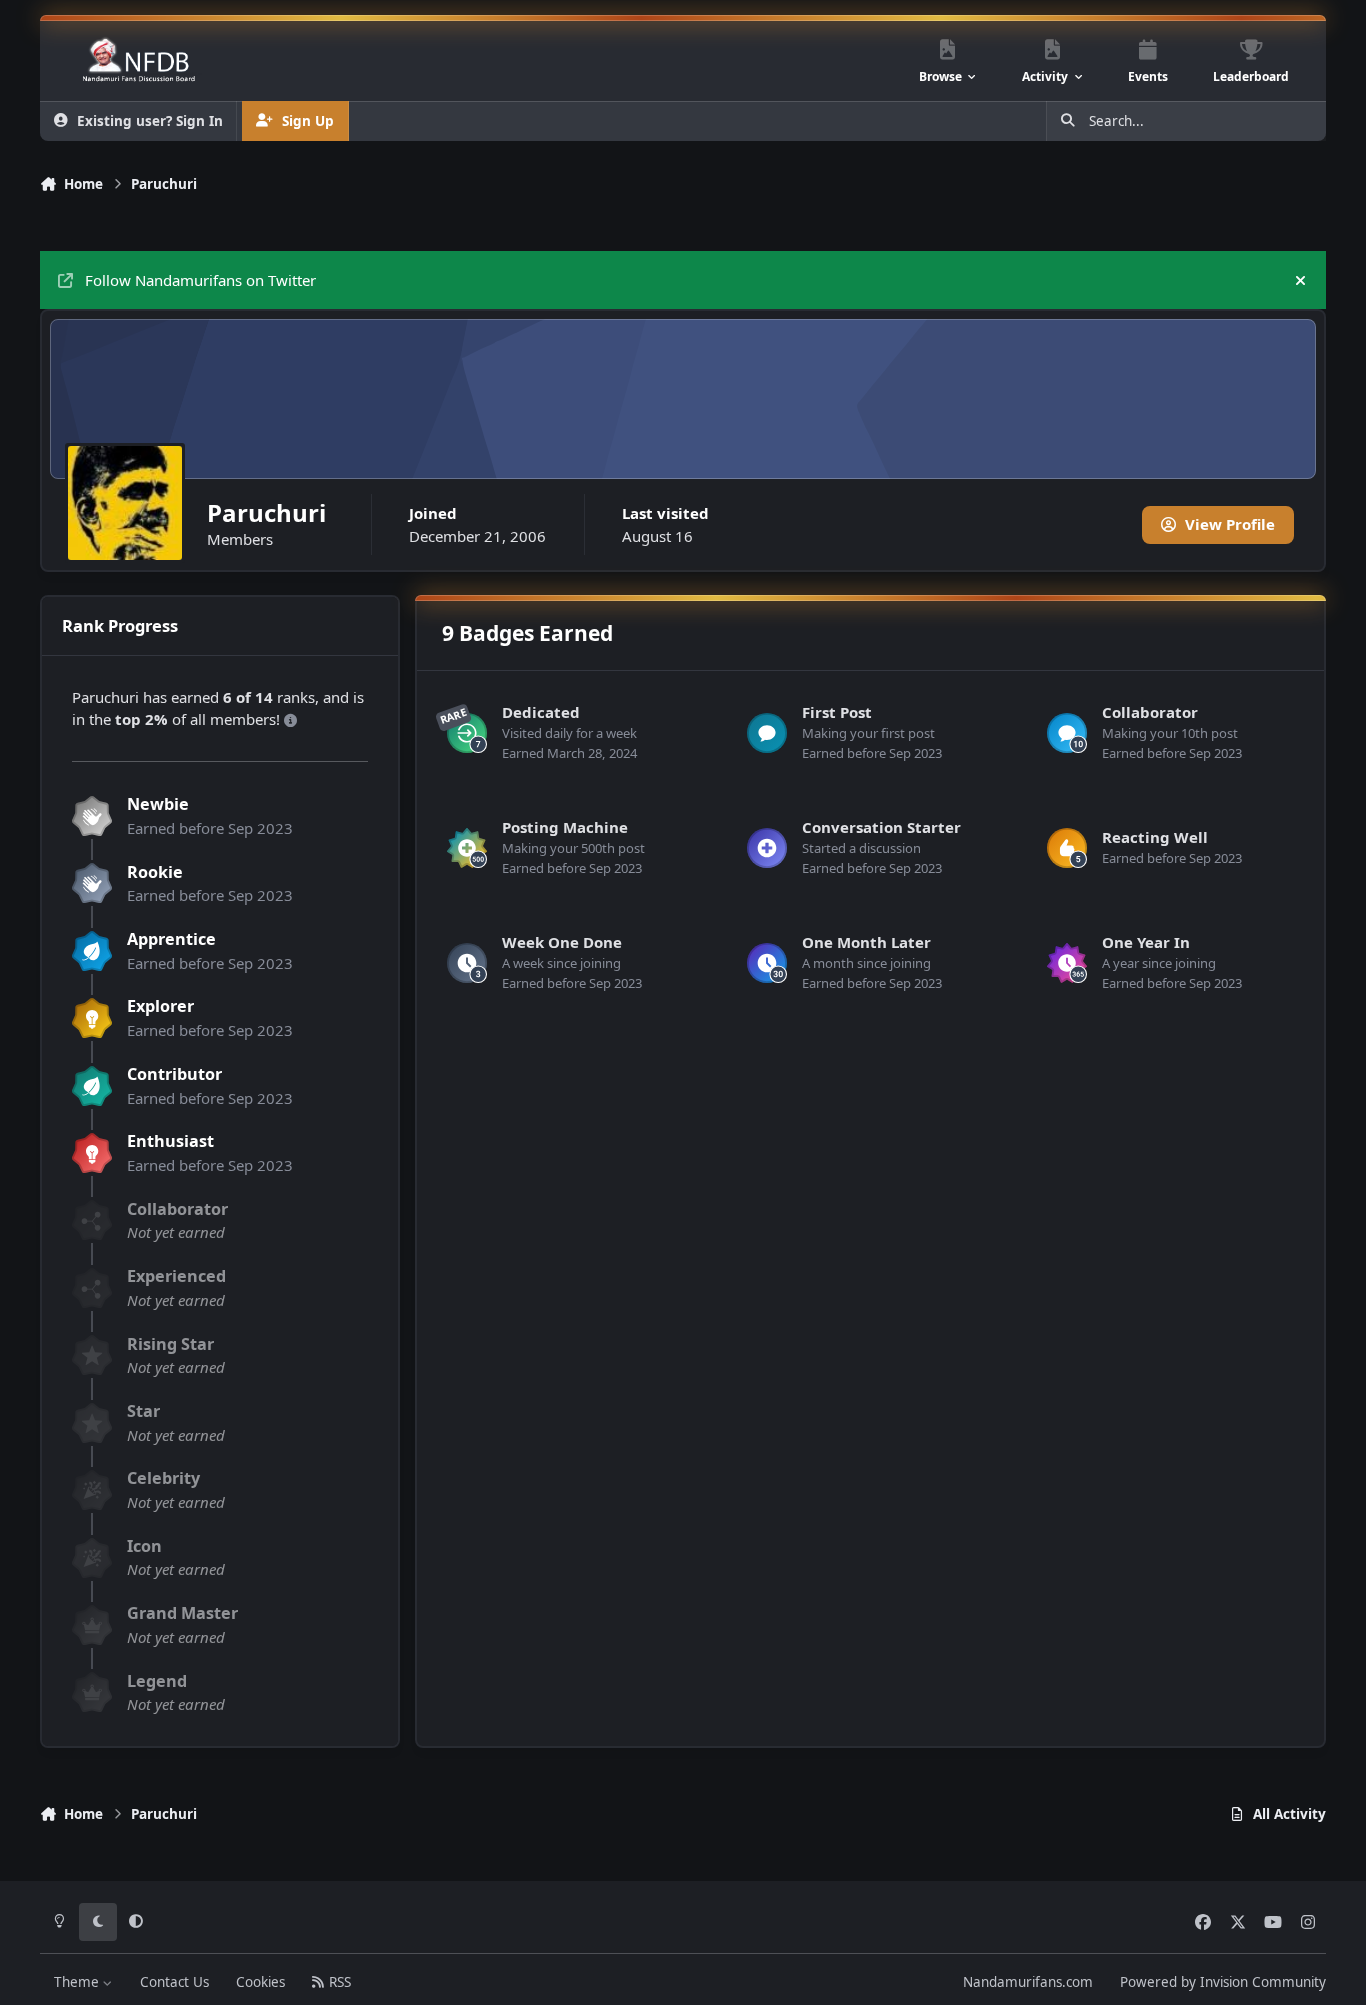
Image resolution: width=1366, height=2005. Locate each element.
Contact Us (174, 1982)
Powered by (1223, 1982)
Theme (78, 1982)
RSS (338, 1982)
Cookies (260, 1982)
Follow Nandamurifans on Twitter (200, 280)
